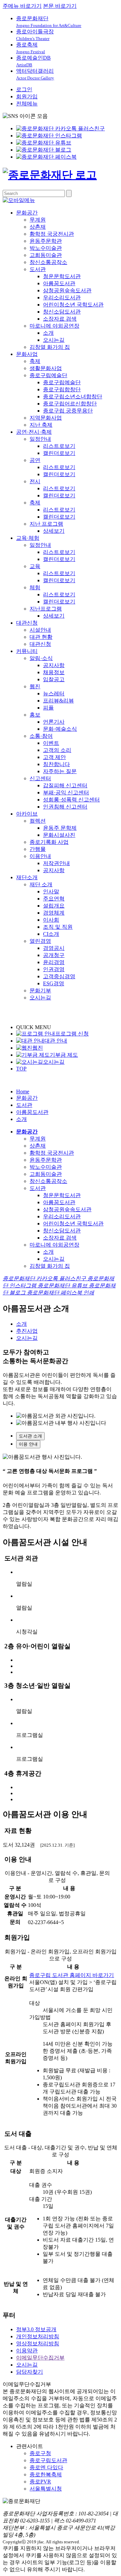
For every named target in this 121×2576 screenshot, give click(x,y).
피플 (48, 708)
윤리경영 (54, 962)
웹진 (35, 686)
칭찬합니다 (56, 764)
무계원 (38, 220)
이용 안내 (28, 1444)
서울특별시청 (46, 2489)
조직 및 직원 (58, 927)
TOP (21, 1069)
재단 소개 (41, 884)
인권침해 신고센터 (65, 807)
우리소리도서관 (62, 298)
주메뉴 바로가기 (22, 6)
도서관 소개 (30, 1436)
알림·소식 (41, 658)
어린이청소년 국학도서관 (73, 305)
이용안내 (40, 856)
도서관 (38, 269)
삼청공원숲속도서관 (67, 290)
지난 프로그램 (46, 524)
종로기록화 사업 (49, 842)
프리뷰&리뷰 (58, 701)
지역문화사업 (46, 418)
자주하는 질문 (60, 771)
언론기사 (54, 722)
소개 (48, 333)
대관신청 (27, 623)
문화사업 (27, 354)
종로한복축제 (46, 2474)
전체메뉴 (27, 104)
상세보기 (54, 531)
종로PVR (40, 2482)
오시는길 (54, 340)
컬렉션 (38, 821)
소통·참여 (41, 736)
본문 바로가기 (60, 6)
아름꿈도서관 (59, 283)
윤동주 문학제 (60, 828)
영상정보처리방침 (38, 2343)
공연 (35, 460)
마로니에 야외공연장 (54, 326)
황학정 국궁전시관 (52, 234)
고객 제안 (54, 757)
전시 (35, 481)
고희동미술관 (46, 255)
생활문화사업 (46, 368)
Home (23, 1092)
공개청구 (54, 955)
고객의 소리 (57, 750)
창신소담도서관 (62, 312)
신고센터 (40, 778)
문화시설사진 (59, 835)
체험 (35, 587)
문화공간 (27, 213)
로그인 (24, 89)
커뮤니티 (27, 651)
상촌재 (38, 227)
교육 (35, 566)
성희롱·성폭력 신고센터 (71, 800)
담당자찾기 (30, 2372)
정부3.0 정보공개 (36, 2329)
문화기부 (40, 990)
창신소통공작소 (48, 262)
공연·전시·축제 (34, 432)
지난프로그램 (46, 609)
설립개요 (54, 906)
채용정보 (54, 672)
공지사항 (54, 665)
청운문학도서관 (62, 276)
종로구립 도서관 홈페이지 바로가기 (72, 1975)
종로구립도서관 (48, 2460)
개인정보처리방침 (38, 2336)
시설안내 (40, 630)
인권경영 (54, 969)
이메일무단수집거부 (40, 2358)
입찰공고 (54, 679)
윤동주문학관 (46, 241)
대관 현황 (41, 637)
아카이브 (27, 814)
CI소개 (51, 934)
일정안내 (40, 439)
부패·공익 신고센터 (66, 792)
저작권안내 (56, 863)
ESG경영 (54, 983)
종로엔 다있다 (46, 2467)
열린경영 (40, 941)
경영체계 (54, 913)
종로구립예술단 (48, 375)
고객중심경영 (59, 976)
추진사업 (27, 1331)
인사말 (51, 891)
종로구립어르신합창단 (70, 404)
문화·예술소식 (60, 729)
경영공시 (54, 948)
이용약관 (27, 2351)
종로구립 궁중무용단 (68, 411)
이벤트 (51, 743)
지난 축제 (41, 425)
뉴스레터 (54, 693)
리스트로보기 (59, 446)
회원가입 (27, 96)
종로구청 (40, 2453)
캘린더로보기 (59, 453)
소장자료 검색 (60, 319)
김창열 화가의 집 (50, 347)
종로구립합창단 (62, 389)
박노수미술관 (46, 248)
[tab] (67, 1436)
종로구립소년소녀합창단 (73, 397)
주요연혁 (54, 899)
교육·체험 (28, 538)
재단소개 (27, 877)
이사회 (51, 920)
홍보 (35, 715)
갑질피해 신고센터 (65, 785)
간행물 (38, 849)
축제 (35, 361)
